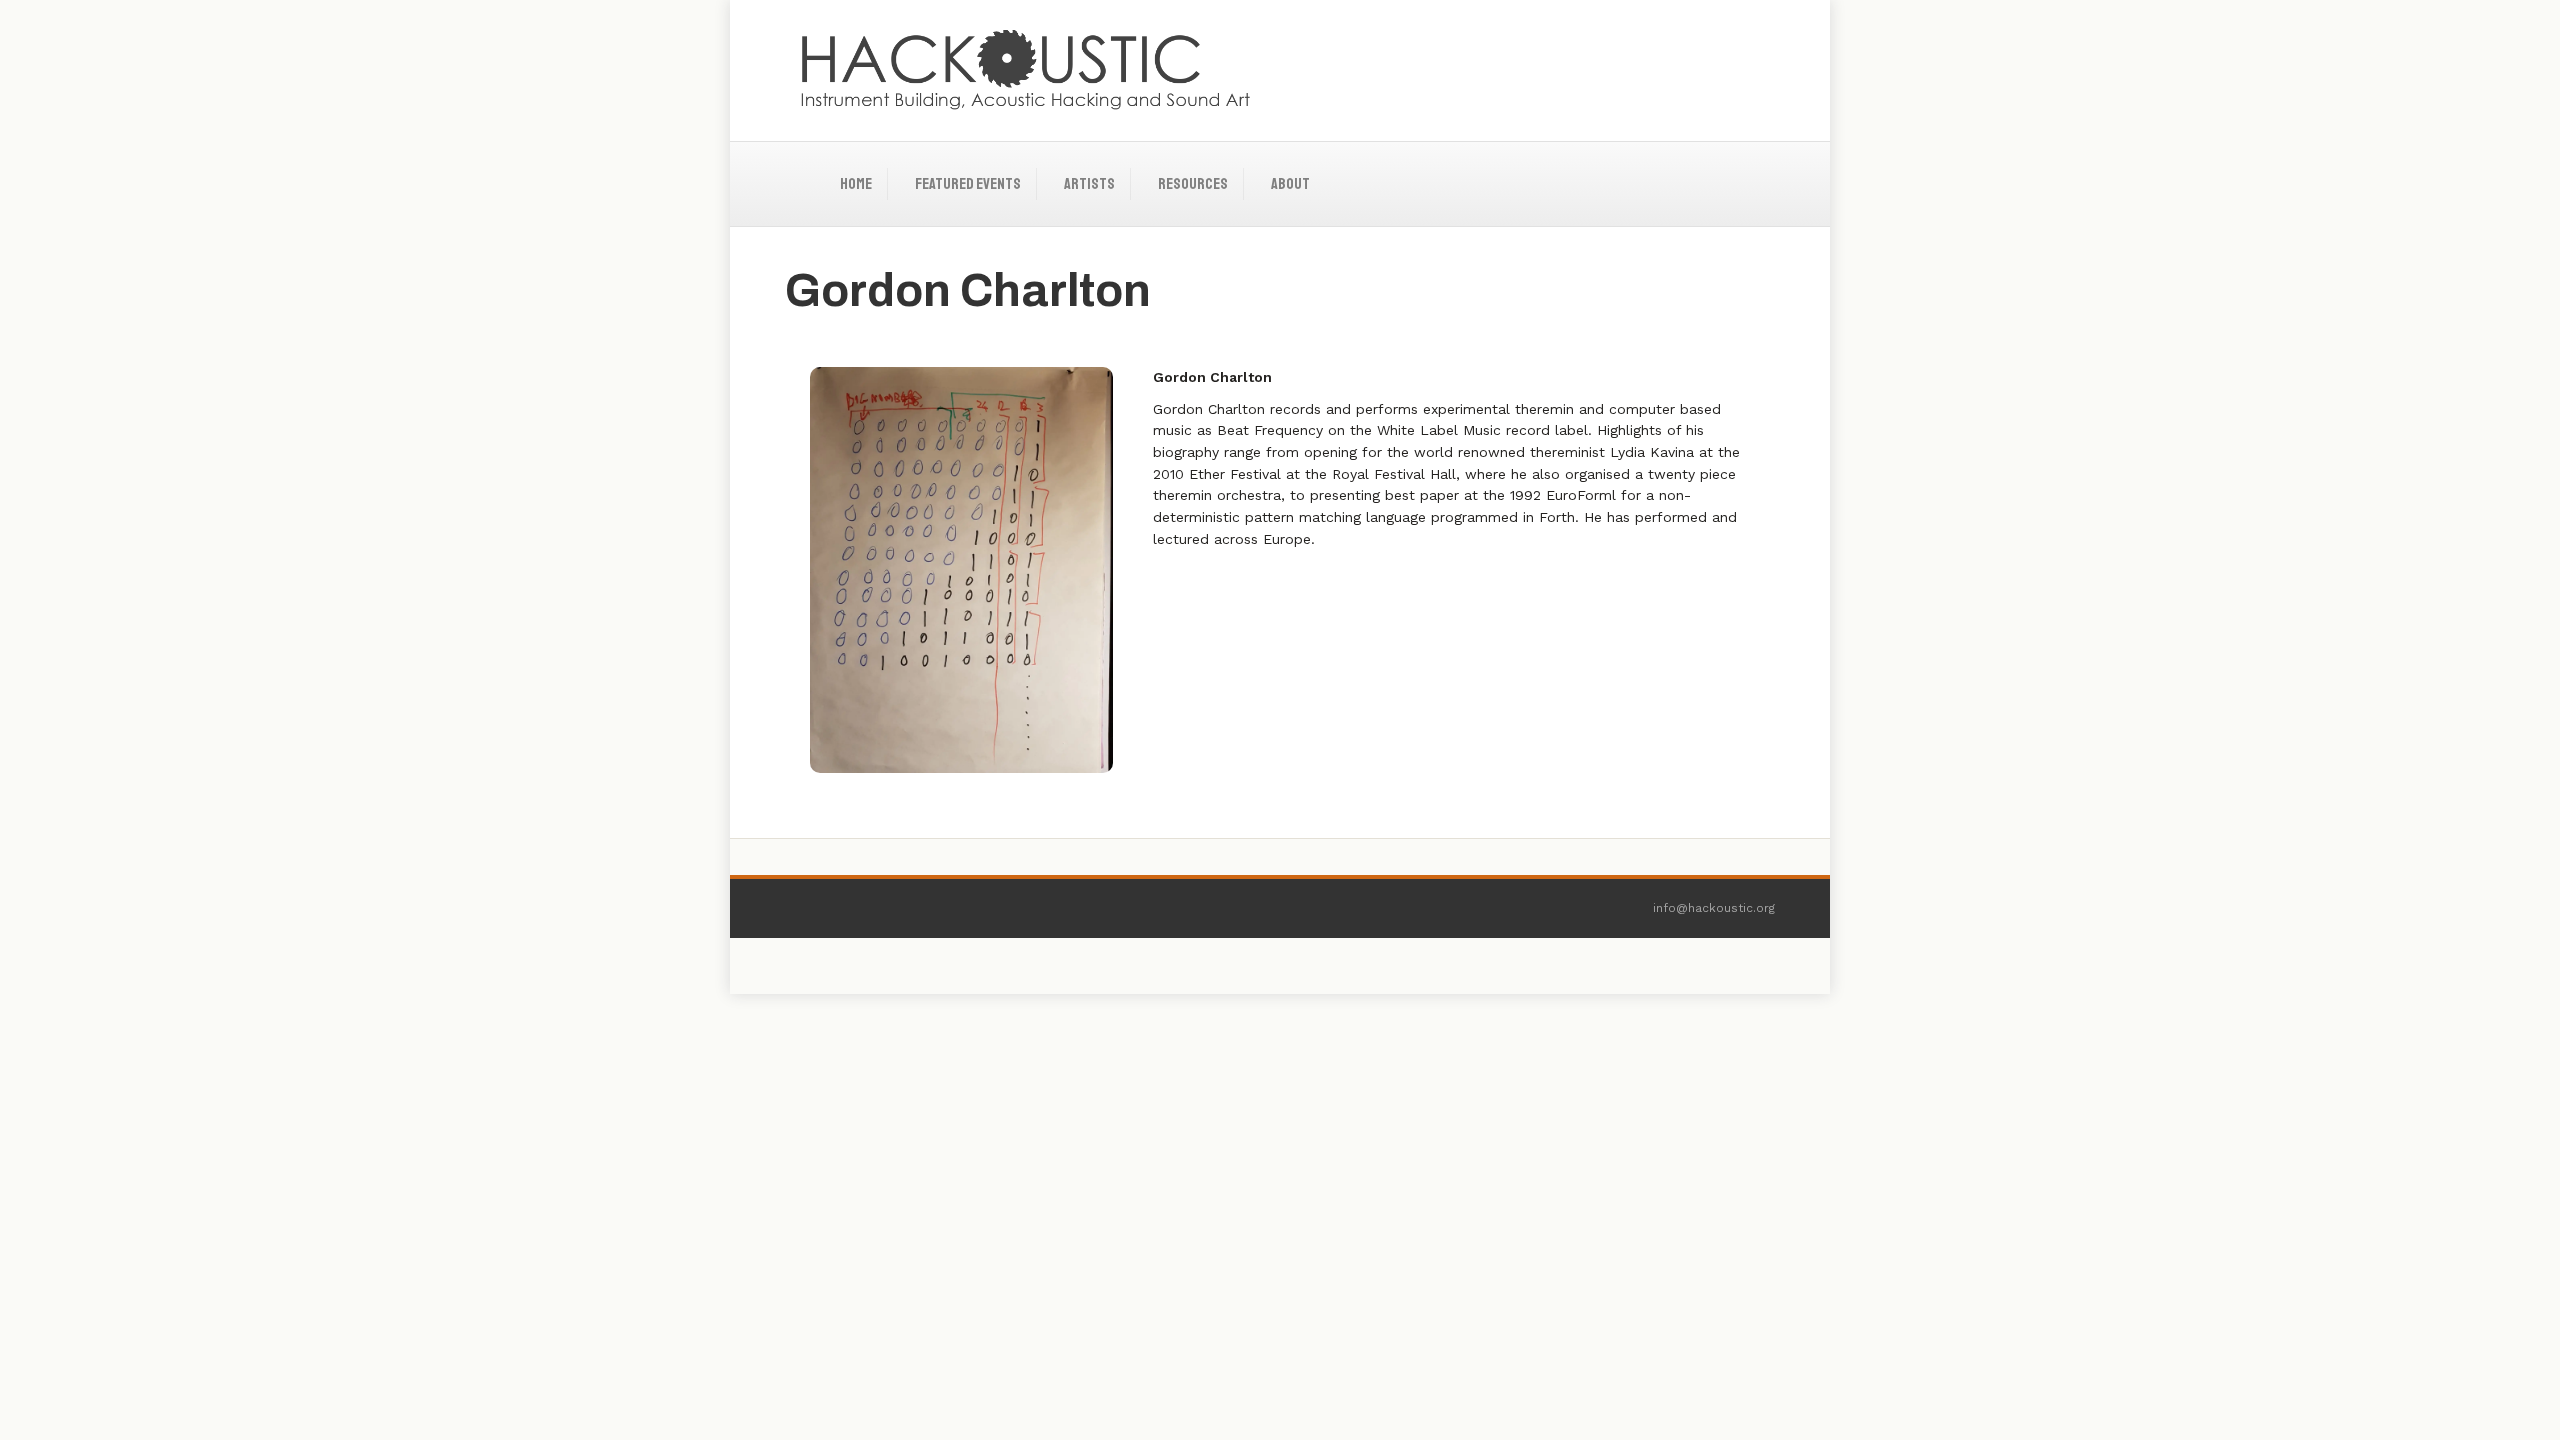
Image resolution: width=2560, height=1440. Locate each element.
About (1290, 184)
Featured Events (968, 184)
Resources (1193, 184)
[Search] (1759, 165)
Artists (1089, 184)
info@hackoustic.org (1714, 908)
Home (856, 184)
